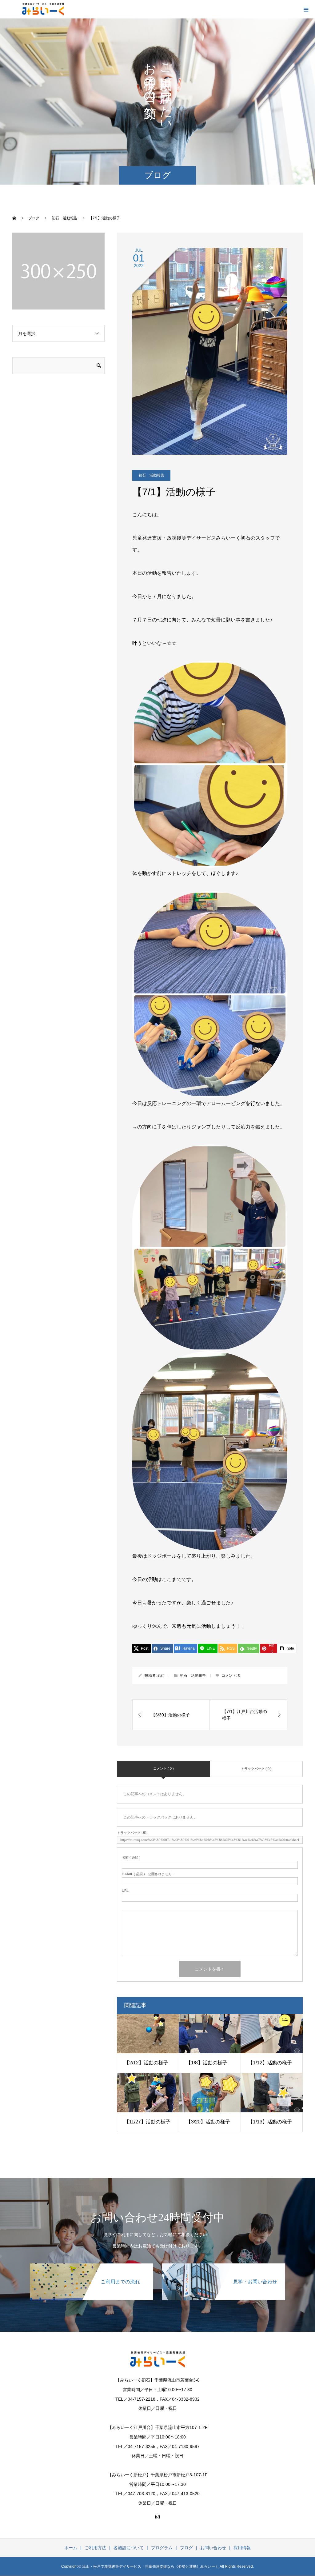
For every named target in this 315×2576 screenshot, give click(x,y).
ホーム (71, 2548)
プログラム (162, 2548)
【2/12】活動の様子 (146, 2063)
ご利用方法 (95, 2548)
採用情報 (242, 2548)
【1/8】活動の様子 (207, 2063)
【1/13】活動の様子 (270, 2122)
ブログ (186, 2548)
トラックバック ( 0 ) (256, 1769)
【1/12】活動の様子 (270, 2063)
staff (161, 1675)
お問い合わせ (213, 2548)
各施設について (129, 2548)
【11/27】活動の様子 (147, 2122)
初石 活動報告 (151, 475)
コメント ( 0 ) (163, 1768)
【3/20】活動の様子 (208, 2122)
